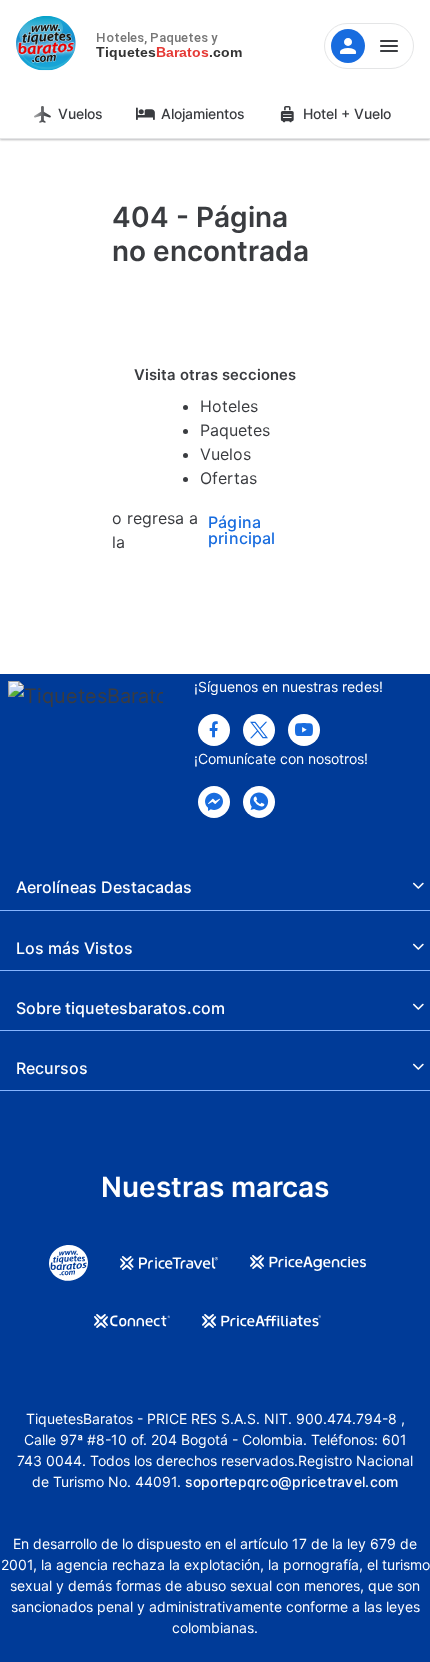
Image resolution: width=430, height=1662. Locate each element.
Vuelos (80, 113)
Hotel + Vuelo (347, 113)
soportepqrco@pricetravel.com (292, 1481)
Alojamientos (203, 113)
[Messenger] (214, 802)
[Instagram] (304, 730)
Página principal (241, 530)
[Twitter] (259, 730)
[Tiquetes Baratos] (50, 46)
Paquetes (235, 430)
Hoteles (229, 406)
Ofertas (228, 478)
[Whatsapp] (259, 802)
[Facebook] (214, 730)
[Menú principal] (369, 46)
